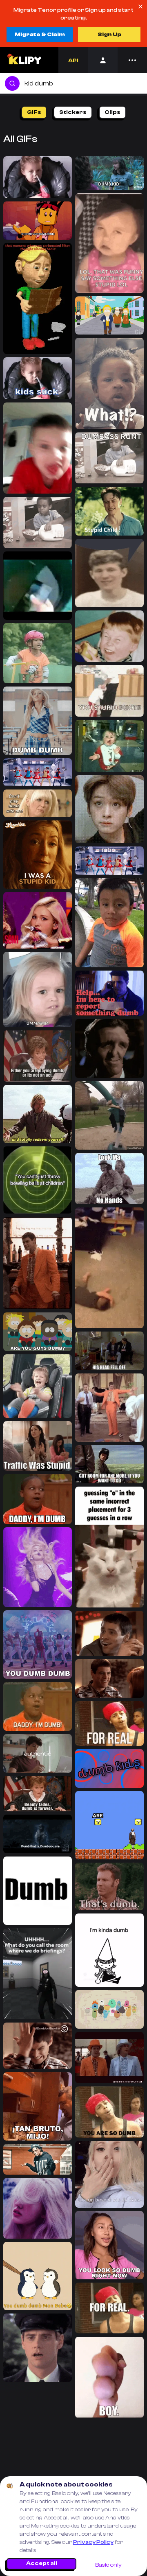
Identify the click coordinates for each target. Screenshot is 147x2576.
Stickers (73, 112)
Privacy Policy (93, 2542)
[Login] (103, 60)
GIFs (34, 112)
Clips (112, 112)
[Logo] (24, 60)
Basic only (108, 2565)
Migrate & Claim (40, 35)
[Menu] (132, 60)
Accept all (42, 2563)
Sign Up (109, 35)
